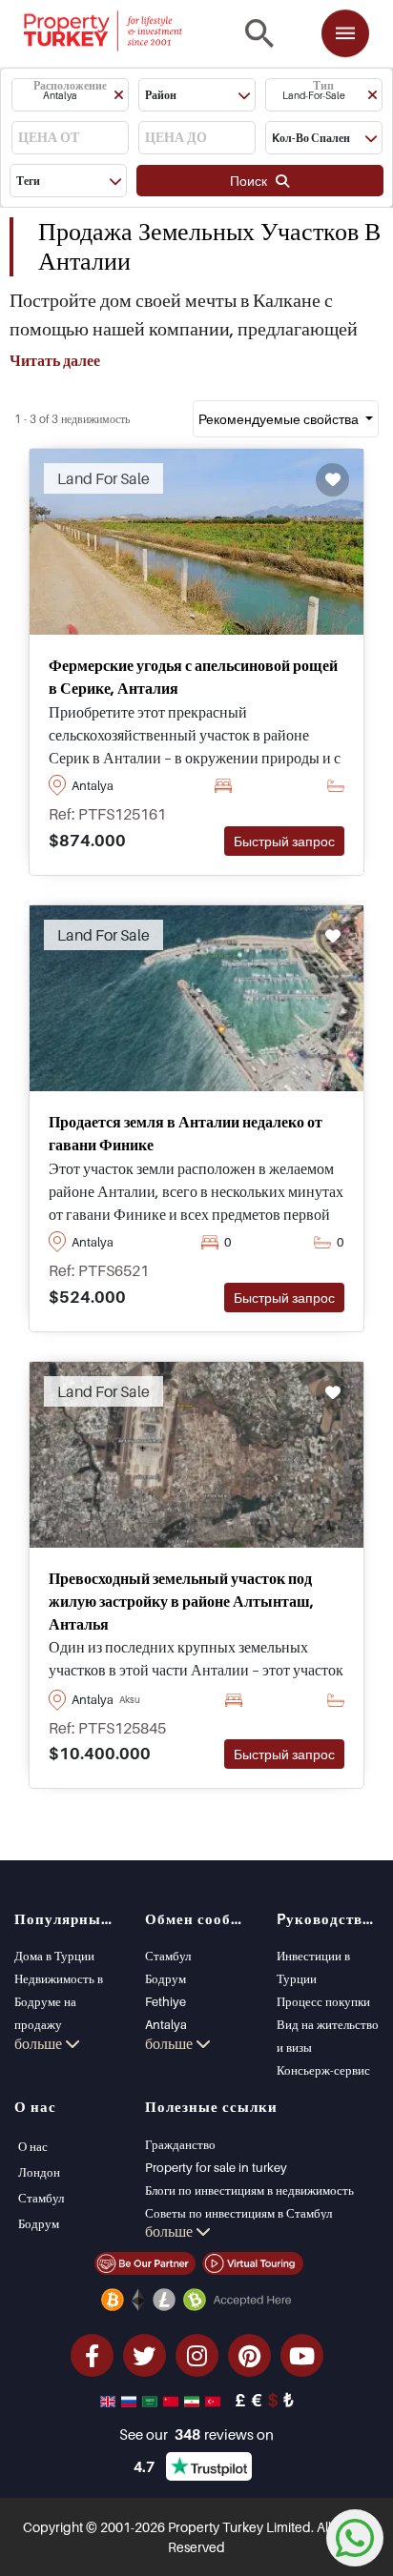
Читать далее (55, 360)
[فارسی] (194, 2400)
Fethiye (165, 2001)
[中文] (173, 2400)
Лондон (39, 2172)
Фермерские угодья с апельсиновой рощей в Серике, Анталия (193, 677)
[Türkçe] (215, 2400)
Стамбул (168, 1956)
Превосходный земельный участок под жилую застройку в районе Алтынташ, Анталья (181, 1601)
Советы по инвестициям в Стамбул (238, 2213)
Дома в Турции (54, 1956)
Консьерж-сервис (323, 2070)
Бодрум (165, 1978)
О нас (33, 2146)
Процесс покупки (323, 2001)
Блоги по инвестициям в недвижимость (249, 2190)
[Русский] (131, 2400)
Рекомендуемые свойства (280, 419)
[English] (110, 2400)
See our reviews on (196, 2434)
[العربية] (152, 2400)
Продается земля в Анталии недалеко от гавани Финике (186, 1133)
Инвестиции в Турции (313, 1967)
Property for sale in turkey (216, 2167)
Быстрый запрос (284, 841)
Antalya (166, 2024)
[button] (70, 95)
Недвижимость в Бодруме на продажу (59, 2001)
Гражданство (180, 2144)
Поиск (253, 181)
